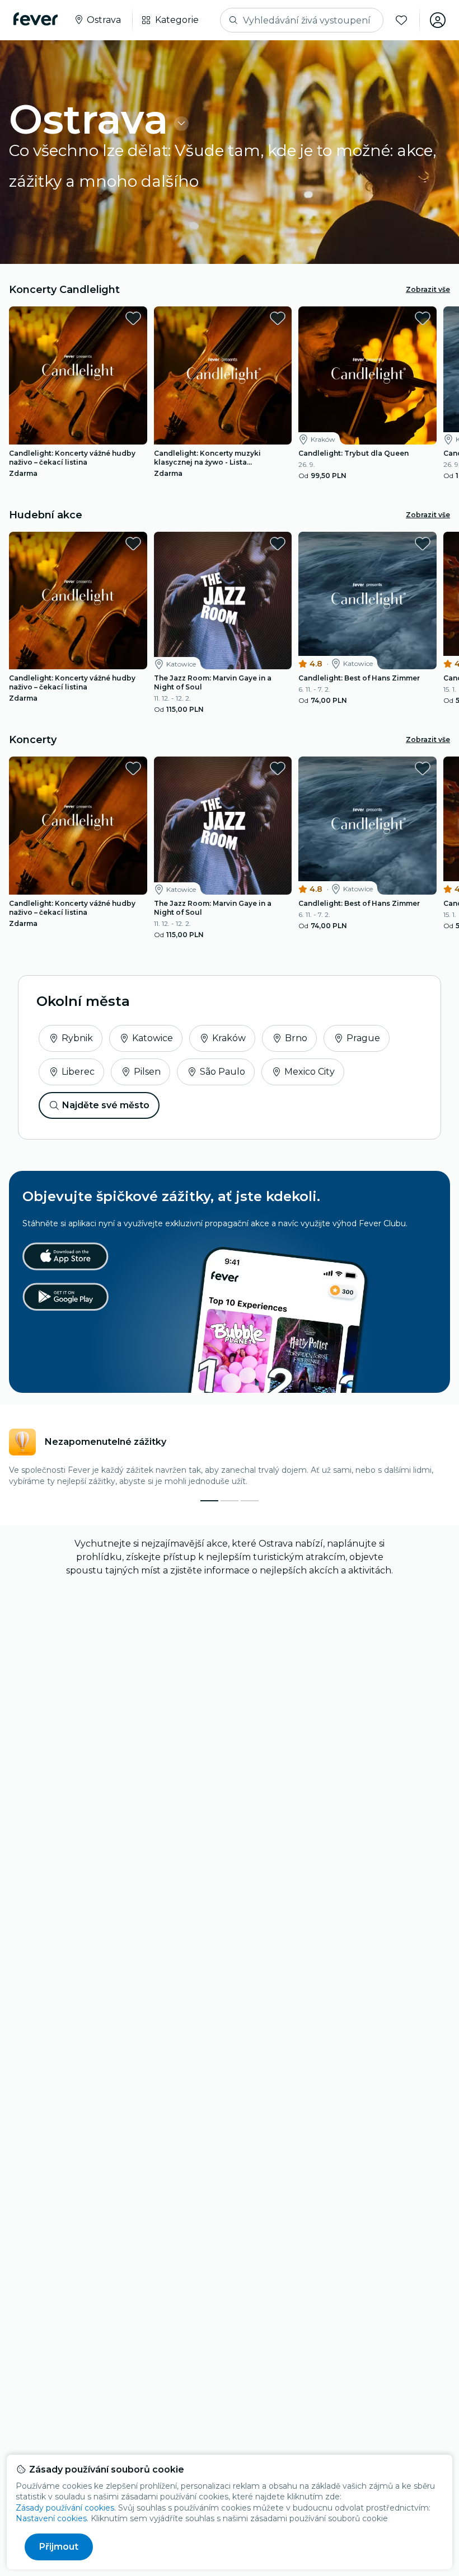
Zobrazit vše (428, 289)
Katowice (153, 1038)
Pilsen (147, 1072)
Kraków (229, 1038)
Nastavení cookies (51, 2518)
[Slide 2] (250, 1501)
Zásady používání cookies (65, 2508)
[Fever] (36, 19)
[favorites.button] (133, 318)
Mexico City (310, 1072)
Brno (296, 1038)
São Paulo (223, 1072)
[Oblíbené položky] (401, 20)
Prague (363, 1038)
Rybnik (77, 1038)
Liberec (78, 1072)
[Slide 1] (230, 1501)
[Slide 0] (209, 1501)
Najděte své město (106, 1105)
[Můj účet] (438, 20)
